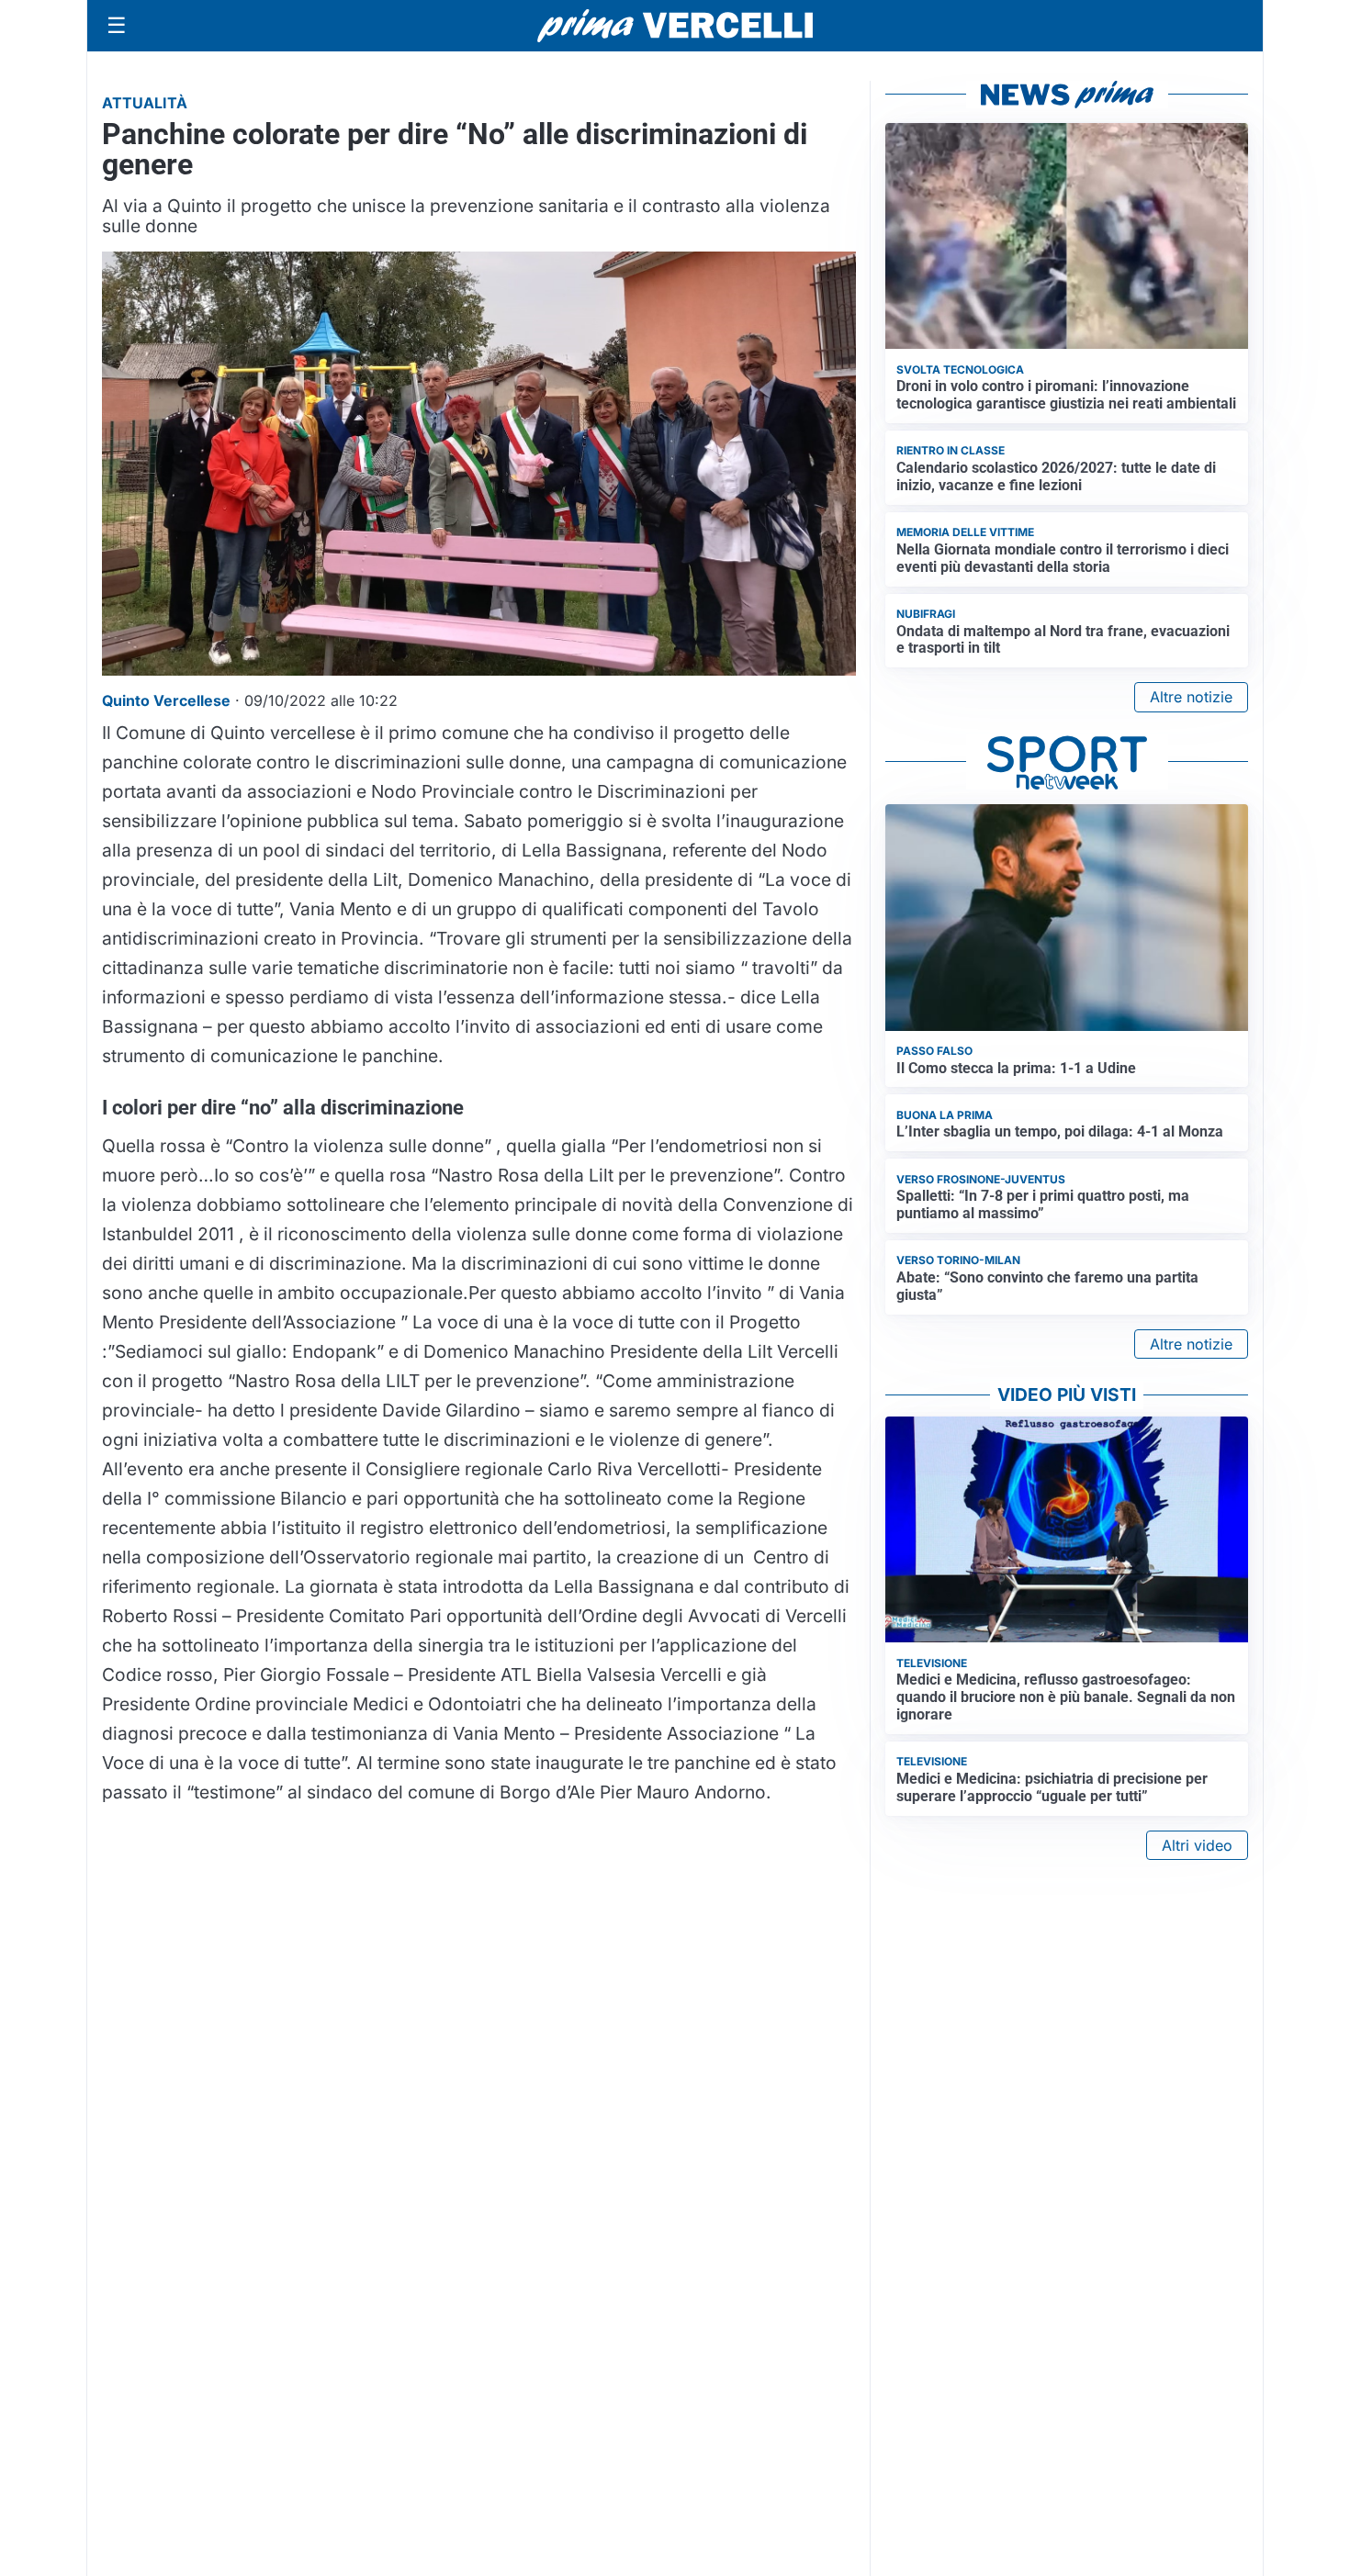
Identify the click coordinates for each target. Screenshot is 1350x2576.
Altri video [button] (1197, 1845)
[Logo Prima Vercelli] (675, 26)
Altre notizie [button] (1191, 697)
